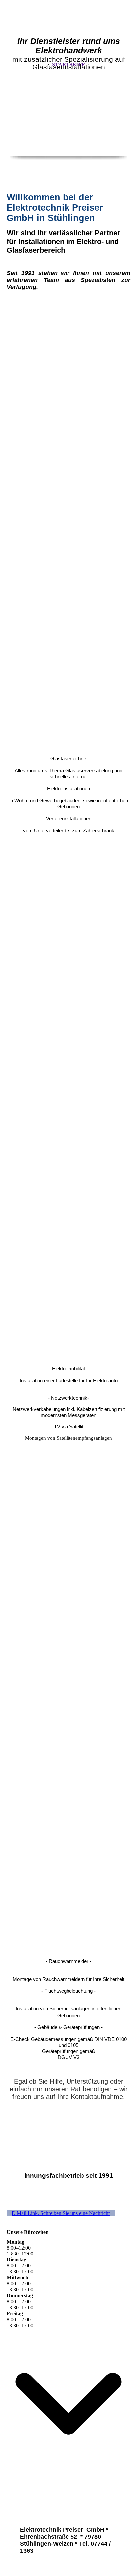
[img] (68, 123)
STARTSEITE (69, 65)
